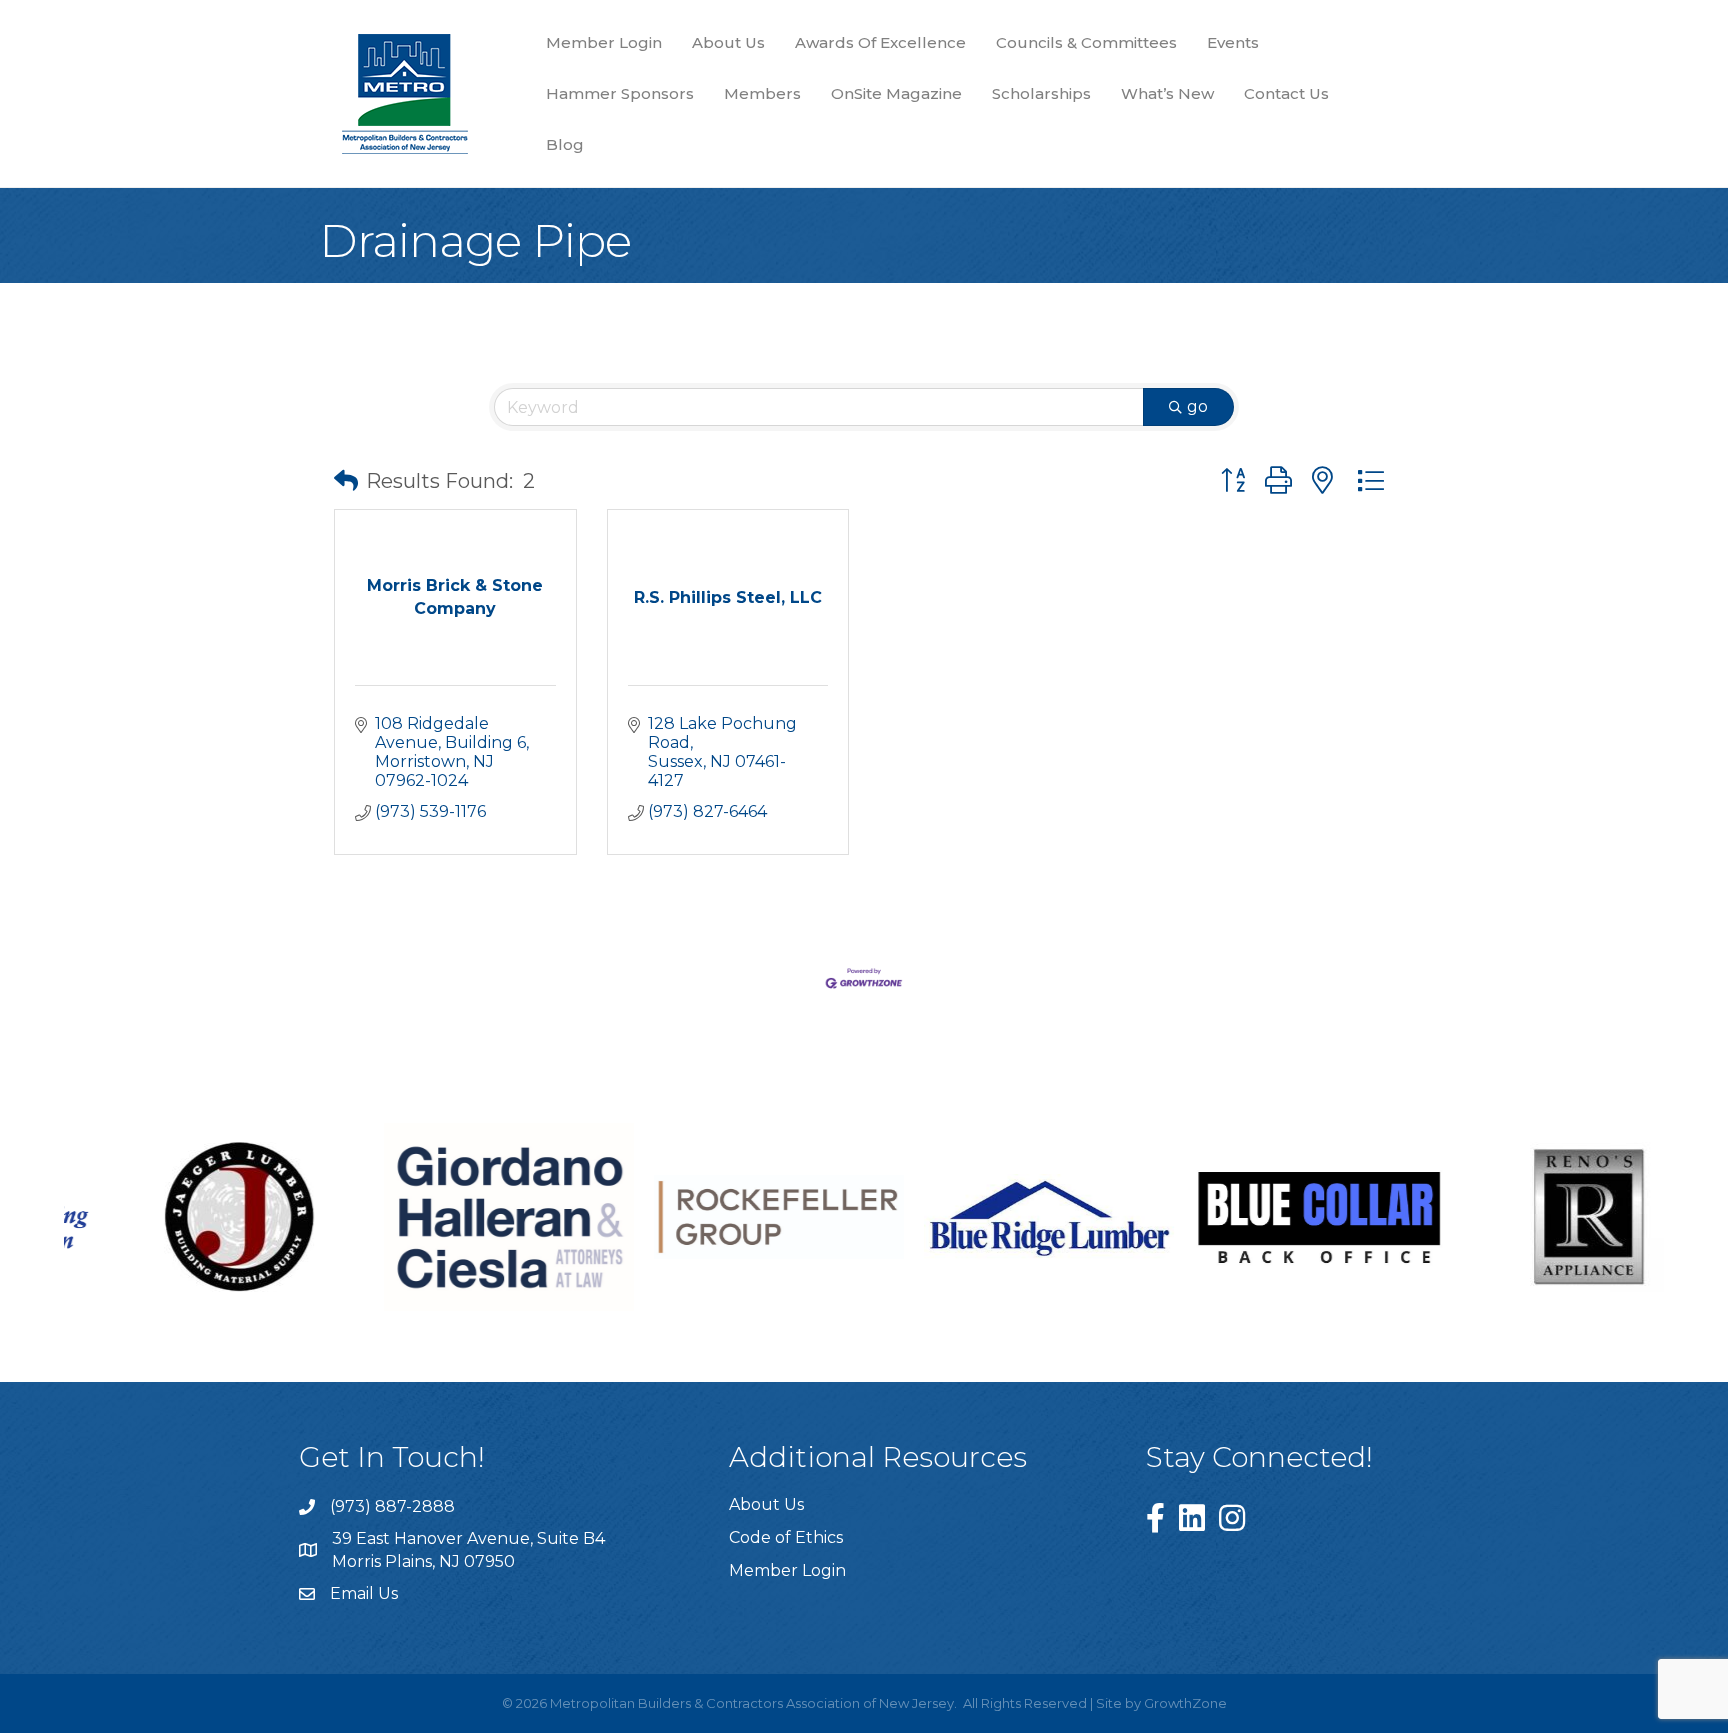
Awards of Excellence (880, 42)
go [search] (1197, 406)
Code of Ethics (786, 1537)
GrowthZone (1185, 1703)
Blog (565, 144)
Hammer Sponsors (620, 93)
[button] (346, 481)
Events (1233, 42)
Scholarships (1041, 93)
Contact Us (1286, 93)
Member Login (604, 42)
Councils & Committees (1086, 42)
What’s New (1167, 93)
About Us (728, 42)
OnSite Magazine (896, 93)
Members (762, 93)
